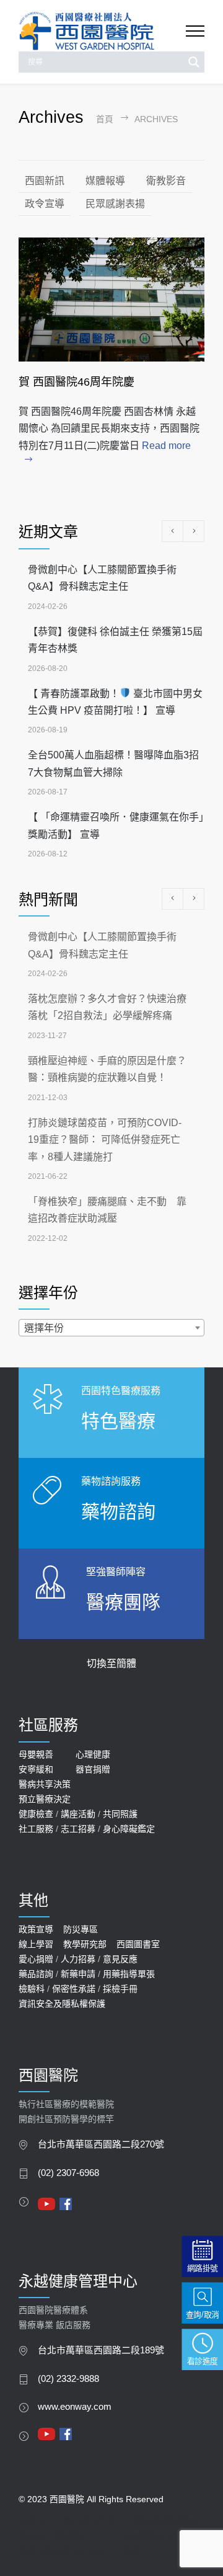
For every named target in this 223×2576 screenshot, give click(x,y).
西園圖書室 (138, 1944)
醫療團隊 (123, 1602)
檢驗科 (32, 1989)
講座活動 (78, 1814)
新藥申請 (78, 1974)
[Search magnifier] (194, 62)
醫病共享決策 (45, 1784)
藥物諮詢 (118, 1512)
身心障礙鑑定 (129, 1829)
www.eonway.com (75, 2407)
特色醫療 (118, 1421)
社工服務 (36, 1829)
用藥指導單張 (129, 1974)
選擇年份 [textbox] (44, 1328)
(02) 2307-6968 (68, 2173)
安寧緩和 (36, 1769)
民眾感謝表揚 (115, 204)
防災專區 (81, 1929)
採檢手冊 (120, 1989)
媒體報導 (105, 181)
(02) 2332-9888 (68, 2379)
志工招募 (78, 1829)
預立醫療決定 (45, 1799)
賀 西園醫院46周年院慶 (77, 382)
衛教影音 (166, 181)
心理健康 (93, 1754)
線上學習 (36, 1944)
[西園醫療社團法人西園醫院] (102, 31)
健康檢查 (36, 1814)
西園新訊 (45, 181)
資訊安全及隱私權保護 (62, 2004)
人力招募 (78, 1959)
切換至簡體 (111, 1663)
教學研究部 (85, 1944)
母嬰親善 (36, 1754)
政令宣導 (45, 204)
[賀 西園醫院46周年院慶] (111, 300)
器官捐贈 (93, 1769)
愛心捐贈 (36, 1959)
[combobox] (111, 1328)
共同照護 (120, 1814)
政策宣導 (36, 1929)
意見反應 (120, 1959)
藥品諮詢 (36, 1974)
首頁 (105, 119)
